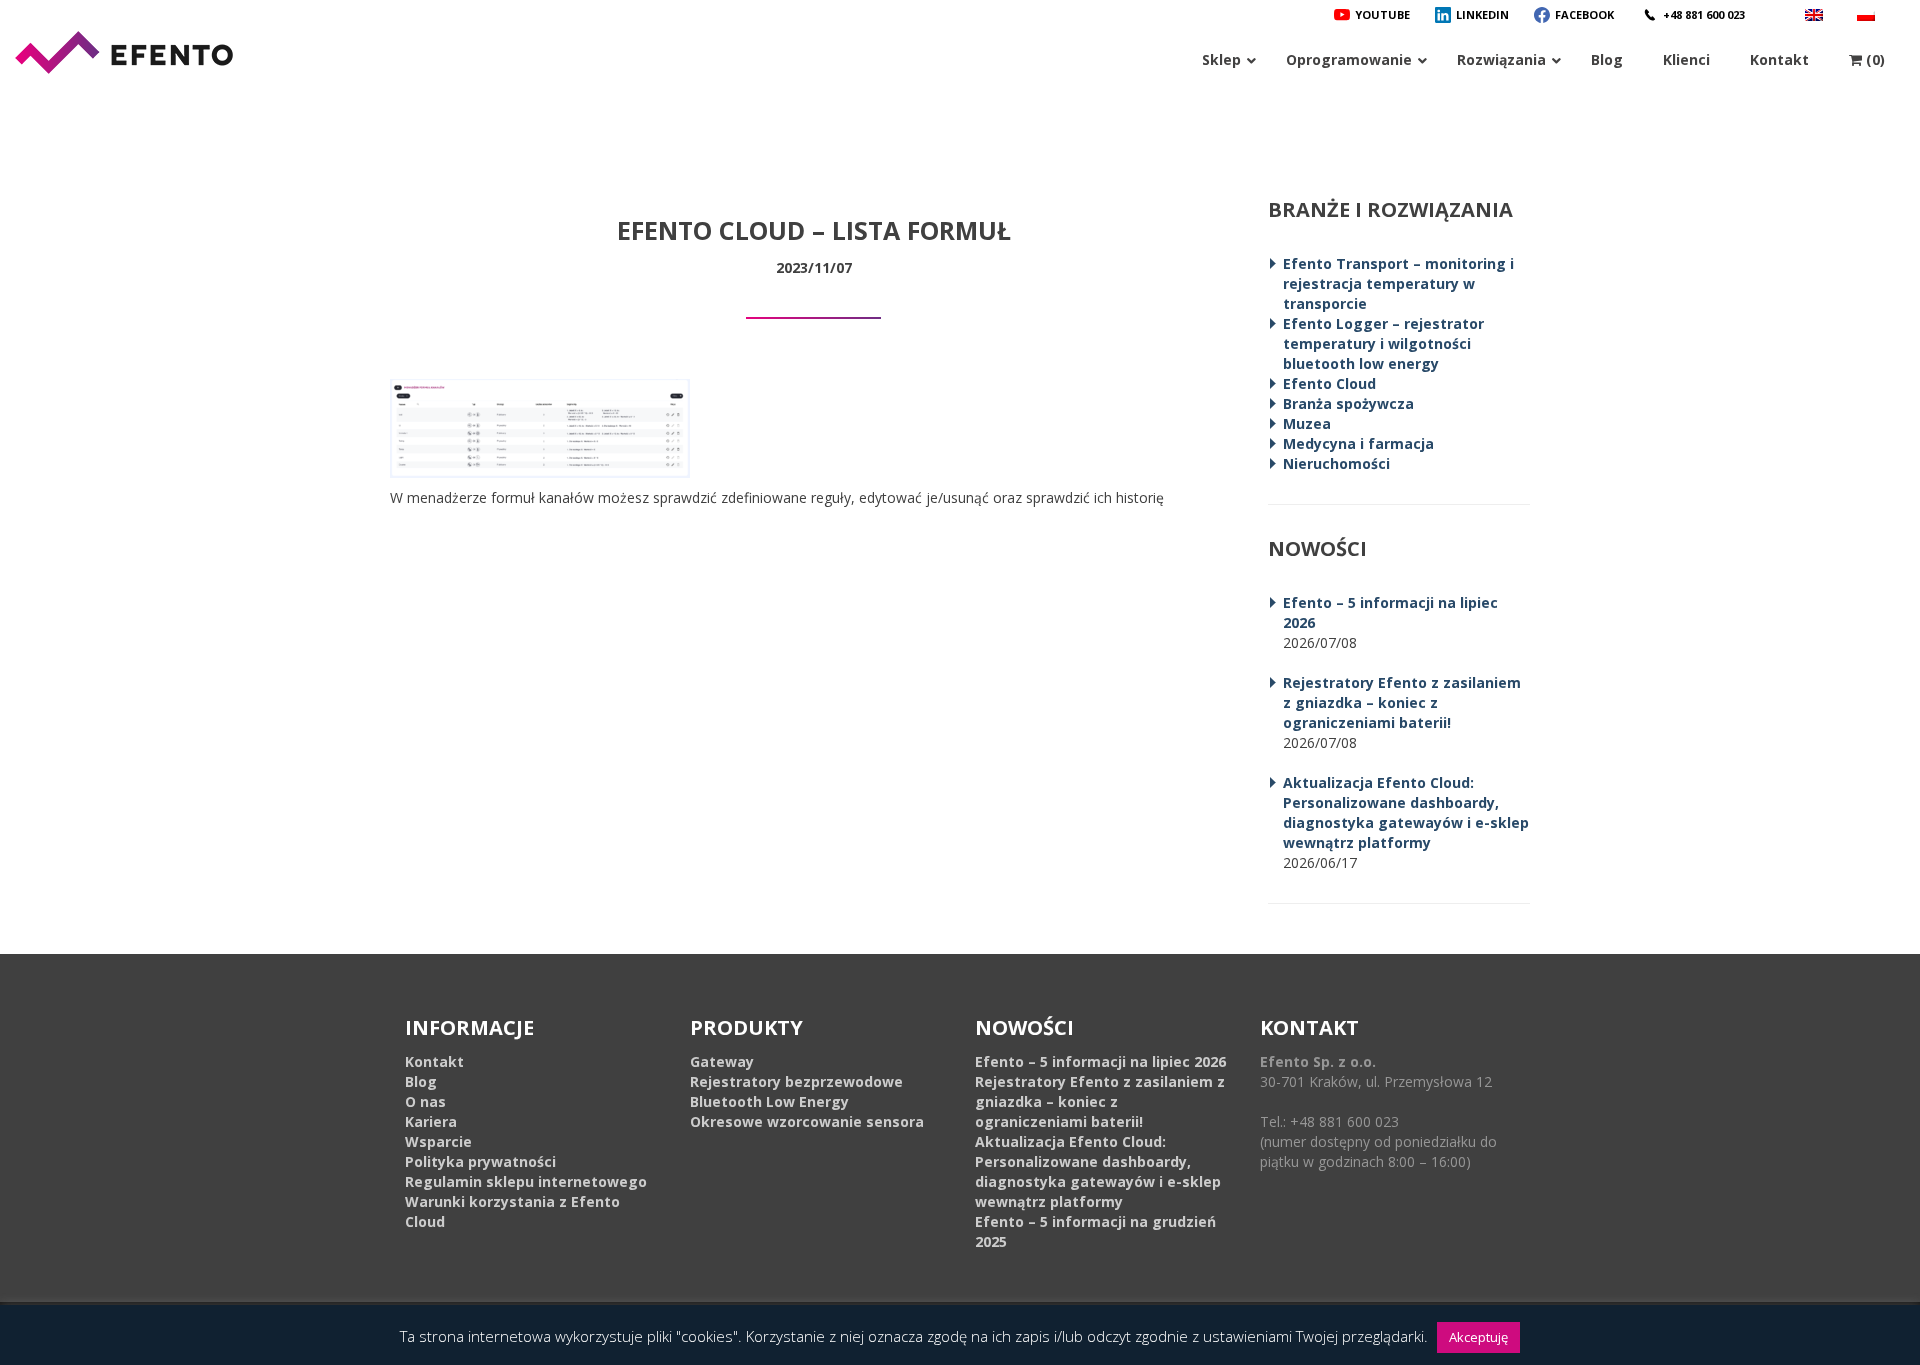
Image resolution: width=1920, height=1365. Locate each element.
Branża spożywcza (1348, 403)
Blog (421, 1081)
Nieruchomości (1336, 463)
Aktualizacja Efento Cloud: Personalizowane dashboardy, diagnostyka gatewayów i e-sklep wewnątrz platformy (1406, 812)
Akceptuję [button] (1478, 1337)
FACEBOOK (1584, 14)
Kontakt (434, 1061)
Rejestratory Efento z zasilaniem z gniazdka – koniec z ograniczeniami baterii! (1402, 702)
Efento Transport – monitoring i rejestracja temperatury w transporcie (1398, 283)
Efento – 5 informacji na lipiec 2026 (1100, 1061)
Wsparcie (438, 1141)
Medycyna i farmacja (1358, 443)
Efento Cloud (1329, 383)
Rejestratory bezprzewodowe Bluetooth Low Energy (796, 1091)
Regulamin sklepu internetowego (526, 1181)
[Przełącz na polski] (1868, 14)
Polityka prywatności (480, 1161)
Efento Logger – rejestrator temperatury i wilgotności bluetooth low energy (1383, 343)
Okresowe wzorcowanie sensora (807, 1121)
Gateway (722, 1061)
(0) (1873, 59)
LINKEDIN (1482, 14)
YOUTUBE (1382, 14)
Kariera (431, 1121)
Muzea (1307, 423)
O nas (425, 1101)
